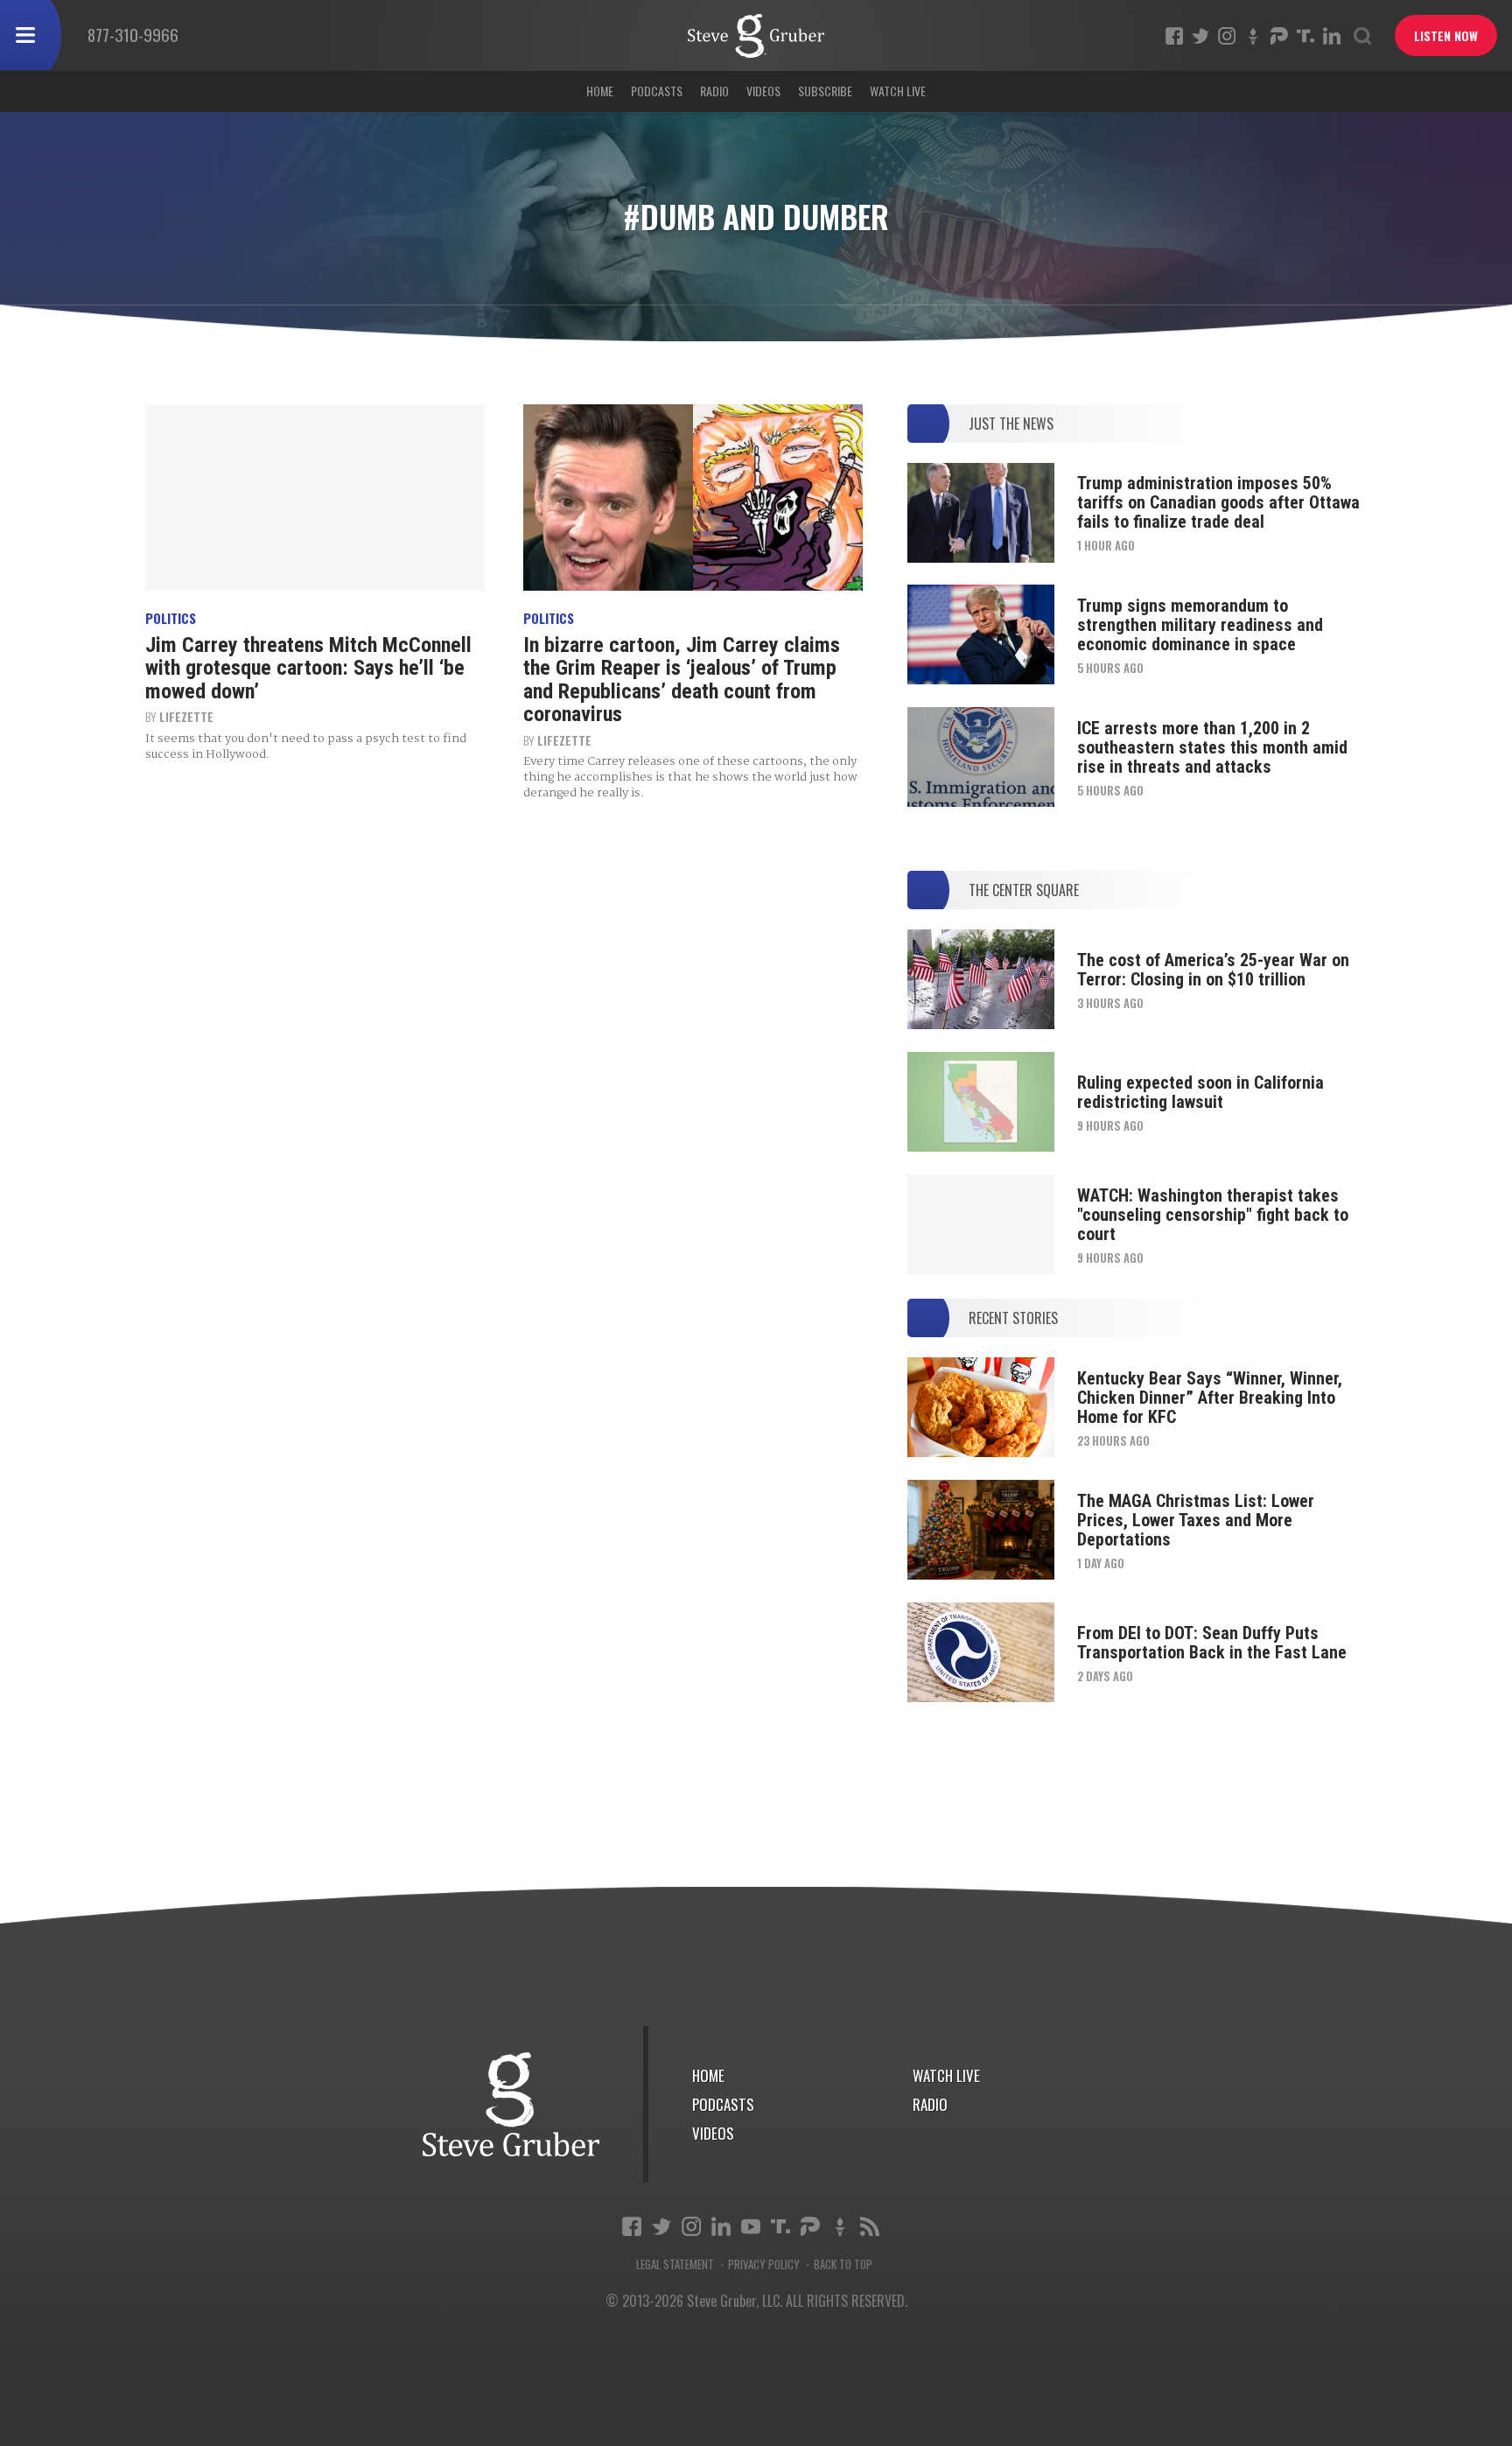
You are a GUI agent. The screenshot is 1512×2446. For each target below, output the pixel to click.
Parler (1279, 36)
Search (1362, 36)
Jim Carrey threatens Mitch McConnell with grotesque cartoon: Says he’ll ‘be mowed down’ (308, 668)
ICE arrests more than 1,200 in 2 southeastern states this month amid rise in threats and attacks (1212, 747)
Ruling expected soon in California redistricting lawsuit (1200, 1092)
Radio (714, 91)
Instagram (1227, 36)
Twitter (1200, 36)
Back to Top (843, 2264)
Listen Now (1446, 35)
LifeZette (186, 716)
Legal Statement (675, 2264)
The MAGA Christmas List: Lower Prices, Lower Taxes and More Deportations (1196, 1520)
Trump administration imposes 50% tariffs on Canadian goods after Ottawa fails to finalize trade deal (1218, 502)
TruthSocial (1305, 36)
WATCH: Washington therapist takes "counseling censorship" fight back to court (1213, 1215)
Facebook (1174, 36)
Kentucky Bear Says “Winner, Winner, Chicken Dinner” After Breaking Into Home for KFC (1210, 1398)
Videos (763, 91)
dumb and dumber (756, 36)
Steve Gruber (511, 2104)
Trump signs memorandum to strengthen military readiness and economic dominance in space (1200, 625)
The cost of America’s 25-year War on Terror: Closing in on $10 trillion (1213, 970)
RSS (870, 2226)
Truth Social (780, 2226)
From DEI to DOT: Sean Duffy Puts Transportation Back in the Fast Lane (1212, 1643)
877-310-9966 (133, 34)
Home (600, 91)
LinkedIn (1332, 36)
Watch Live (898, 91)
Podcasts (657, 91)
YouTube (751, 2226)
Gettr (1253, 36)
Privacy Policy (764, 2264)
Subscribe (825, 91)
